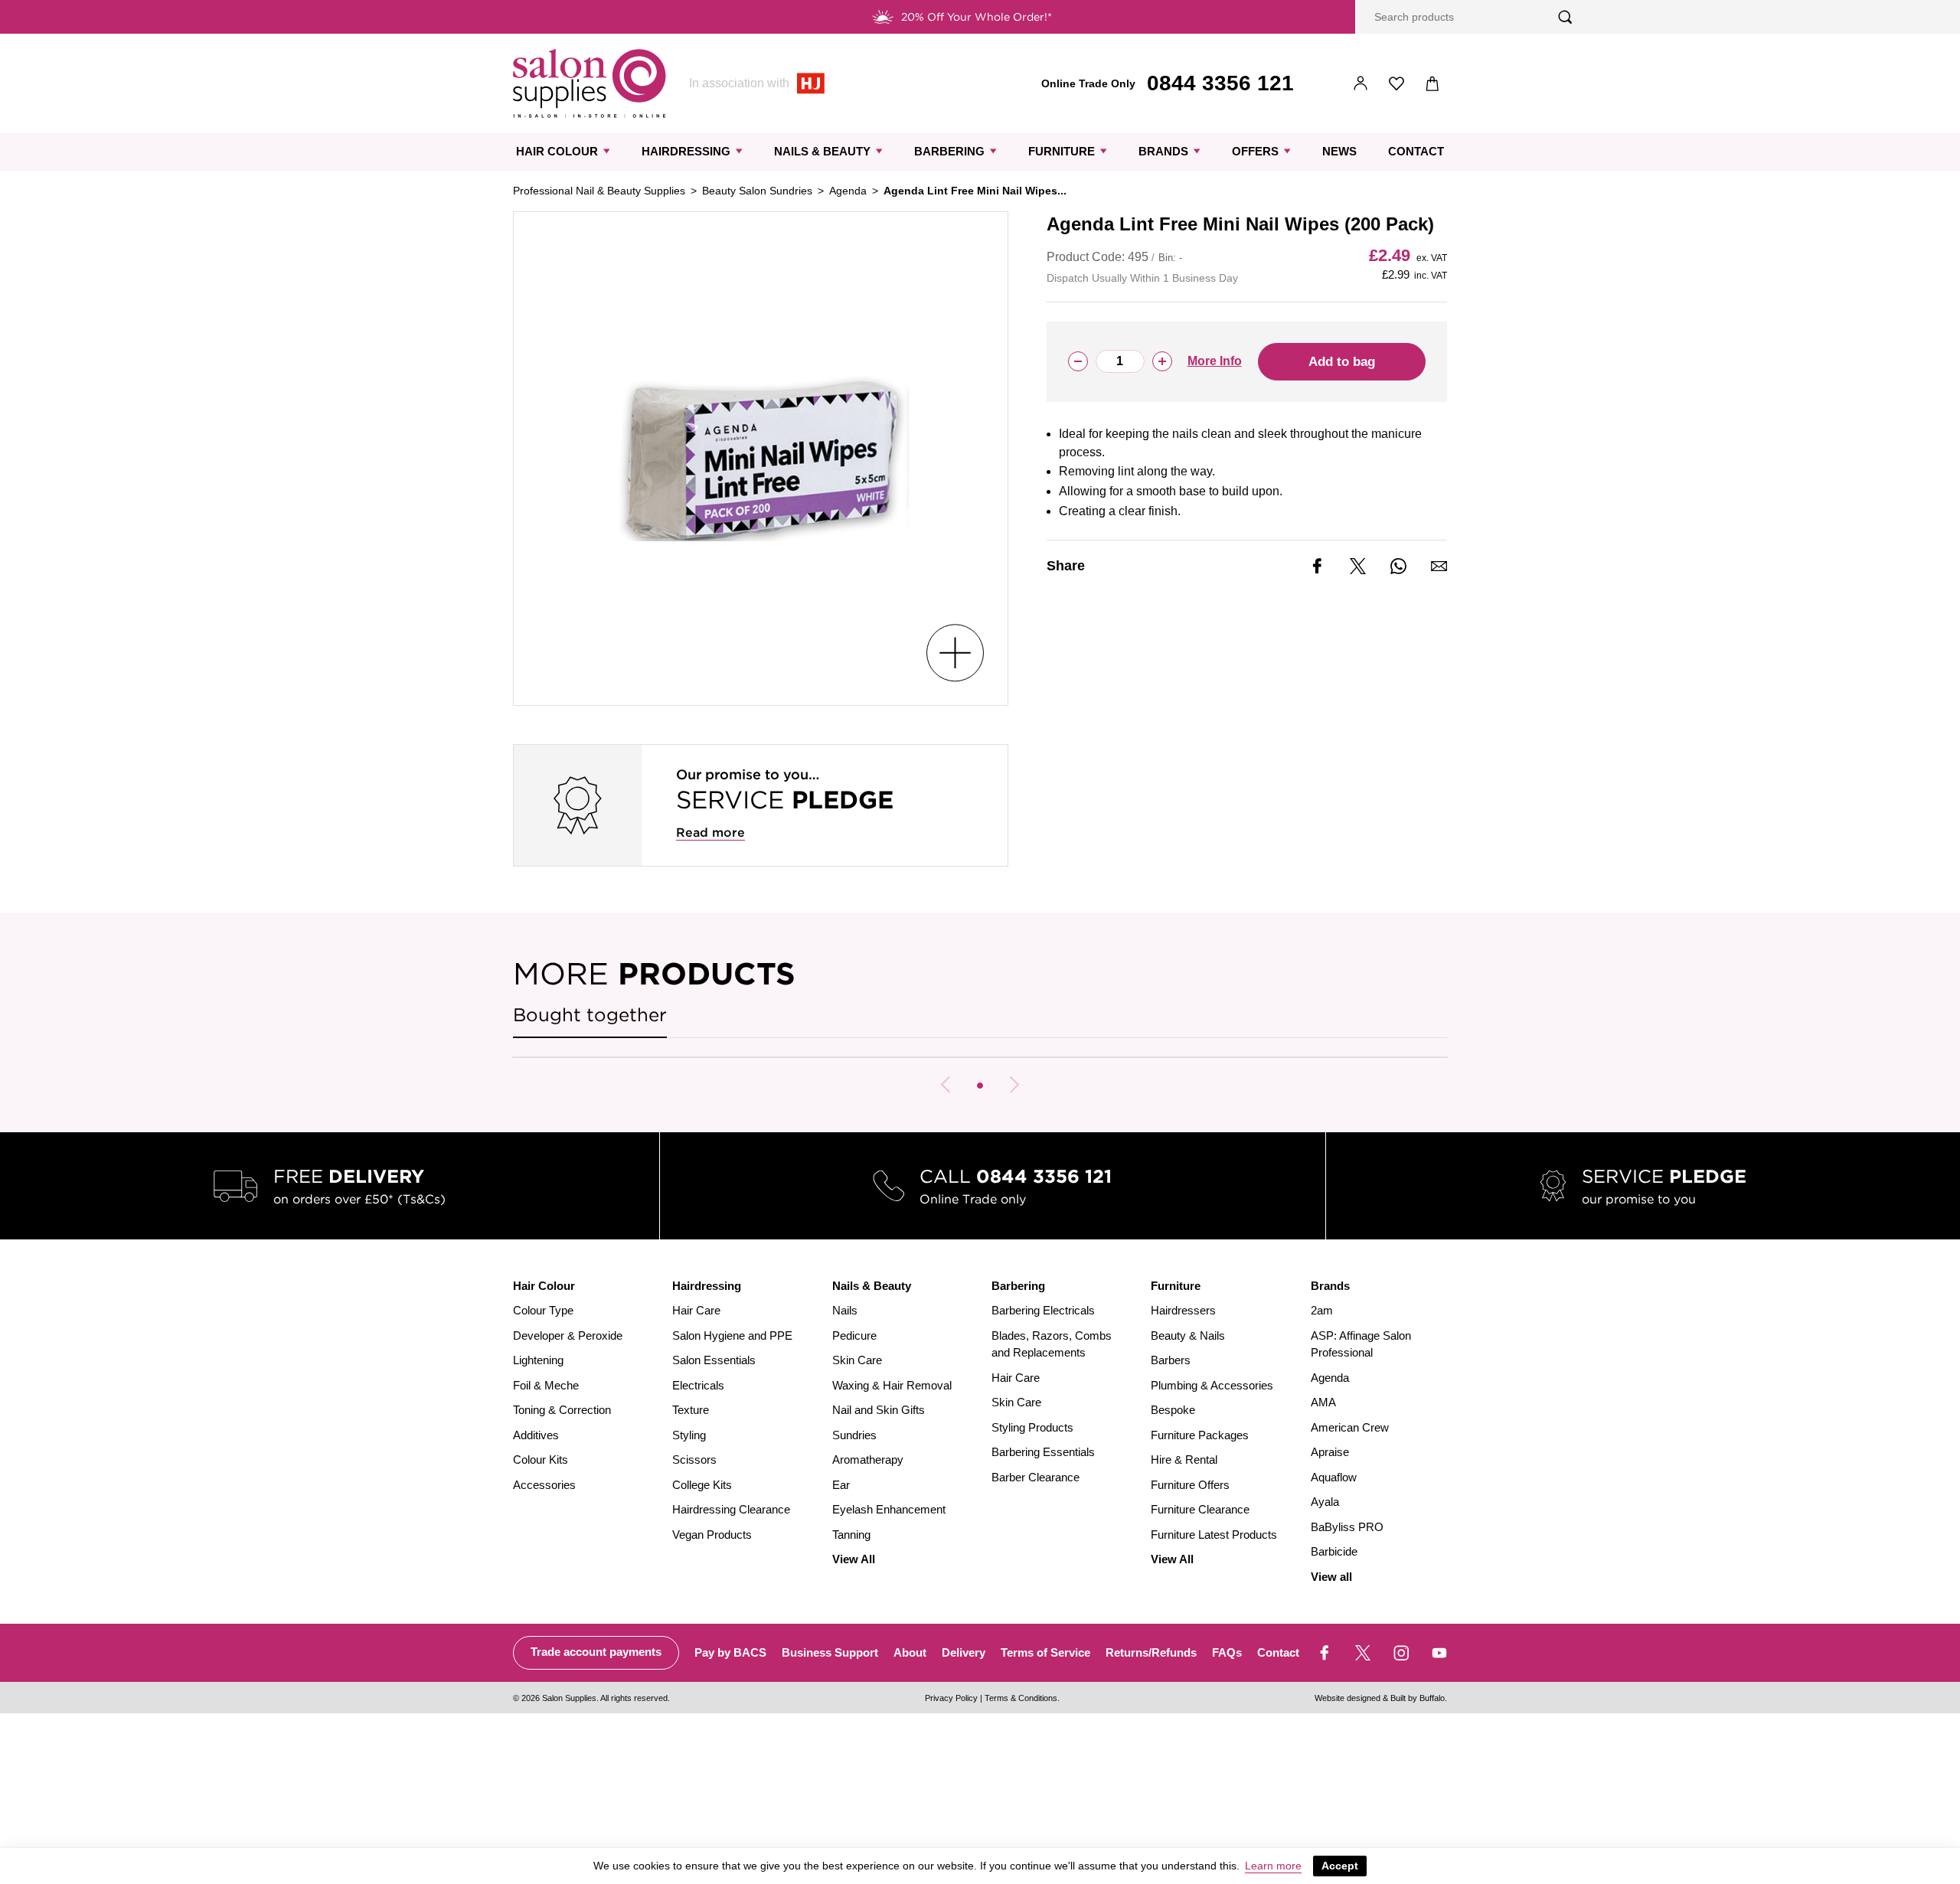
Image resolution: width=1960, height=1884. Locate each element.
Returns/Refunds (1151, 1652)
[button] (980, 1086)
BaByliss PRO (1347, 1527)
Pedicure (854, 1335)
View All (854, 1559)
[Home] (590, 83)
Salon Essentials (714, 1360)
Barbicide (1334, 1551)
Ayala (1325, 1502)
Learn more (1273, 1866)
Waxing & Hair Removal (892, 1385)
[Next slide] (1014, 1085)
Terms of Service (1045, 1652)
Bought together (590, 1015)
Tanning (851, 1535)
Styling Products (1032, 1427)
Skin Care (857, 1360)
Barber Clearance (1036, 1477)
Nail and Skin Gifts (879, 1410)
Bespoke (1173, 1410)
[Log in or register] (1361, 84)
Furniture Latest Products (1214, 1535)
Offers (1255, 151)
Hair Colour (557, 151)
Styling (689, 1435)
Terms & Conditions (1021, 1698)
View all (1331, 1577)
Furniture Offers (1190, 1485)
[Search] (1565, 17)
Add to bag (1342, 362)
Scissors (694, 1460)
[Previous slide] (946, 1085)
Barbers (1171, 1360)
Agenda (848, 191)
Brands (1163, 151)
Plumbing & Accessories (1212, 1385)
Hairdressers (1183, 1310)
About (910, 1652)
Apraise (1330, 1452)
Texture (691, 1410)
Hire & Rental (1184, 1460)
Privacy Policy (951, 1698)
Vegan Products (712, 1535)
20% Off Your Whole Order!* (977, 17)
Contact (1416, 151)
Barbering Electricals (1043, 1310)
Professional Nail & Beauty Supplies (599, 191)
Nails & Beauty (822, 151)
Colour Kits (541, 1460)
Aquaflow (1334, 1477)
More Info (1215, 361)
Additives (536, 1435)
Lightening (538, 1360)
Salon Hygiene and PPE (732, 1335)
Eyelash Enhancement (889, 1509)
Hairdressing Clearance (731, 1509)
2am (1322, 1310)
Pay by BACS (730, 1652)
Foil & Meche (546, 1385)
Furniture (1062, 151)
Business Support (830, 1652)
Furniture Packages (1200, 1435)
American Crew (1350, 1427)
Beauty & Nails (1188, 1335)
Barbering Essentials (1043, 1452)
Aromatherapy (868, 1460)
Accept (1340, 1866)
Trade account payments (596, 1652)
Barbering (949, 151)
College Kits (702, 1485)
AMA (1323, 1402)
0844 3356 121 (1220, 83)
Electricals (698, 1385)
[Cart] (1433, 84)
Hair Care (696, 1310)
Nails (845, 1310)
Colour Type (543, 1310)
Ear (841, 1485)
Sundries (854, 1435)
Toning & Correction (562, 1410)
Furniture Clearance (1200, 1509)
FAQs (1227, 1652)
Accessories (544, 1485)
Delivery (964, 1652)
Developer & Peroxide (568, 1335)
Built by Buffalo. (1419, 1698)
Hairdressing (686, 151)
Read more (710, 833)
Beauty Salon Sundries (757, 191)
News (1339, 151)
